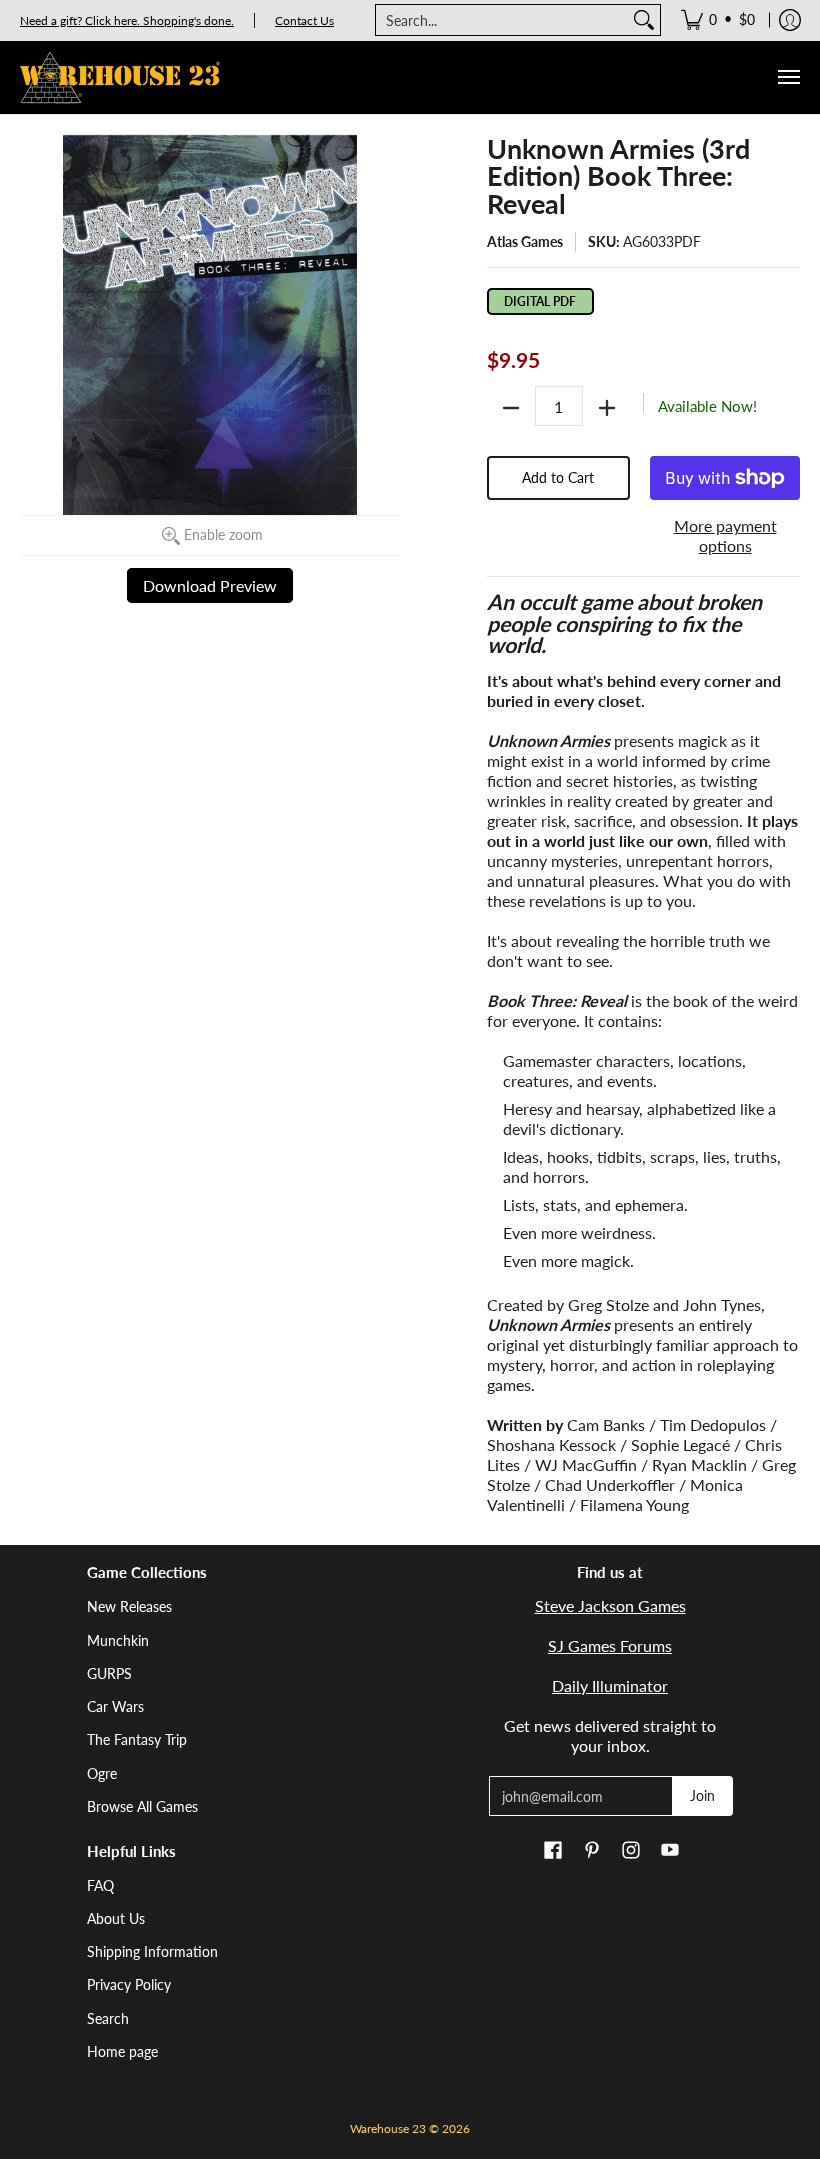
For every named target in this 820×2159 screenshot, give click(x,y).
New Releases (129, 1606)
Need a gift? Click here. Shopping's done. (127, 20)
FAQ (100, 1885)
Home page (122, 2051)
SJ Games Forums (610, 1645)
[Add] (607, 408)
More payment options (725, 535)
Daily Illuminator (610, 1685)
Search (108, 2018)
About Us (116, 1918)
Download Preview (210, 585)
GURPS (109, 1673)
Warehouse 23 (388, 2128)
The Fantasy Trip (137, 1739)
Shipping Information (152, 1951)
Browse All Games (142, 1806)
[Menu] (788, 77)
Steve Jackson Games (610, 1605)
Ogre (102, 1773)
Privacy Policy (129, 1984)
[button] (553, 1851)
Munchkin (118, 1640)
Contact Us (304, 20)
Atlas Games (525, 241)
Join (702, 1795)
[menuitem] (718, 20)
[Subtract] (511, 408)
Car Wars (115, 1706)
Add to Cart (558, 477)
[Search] (644, 20)
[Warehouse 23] (120, 77)
